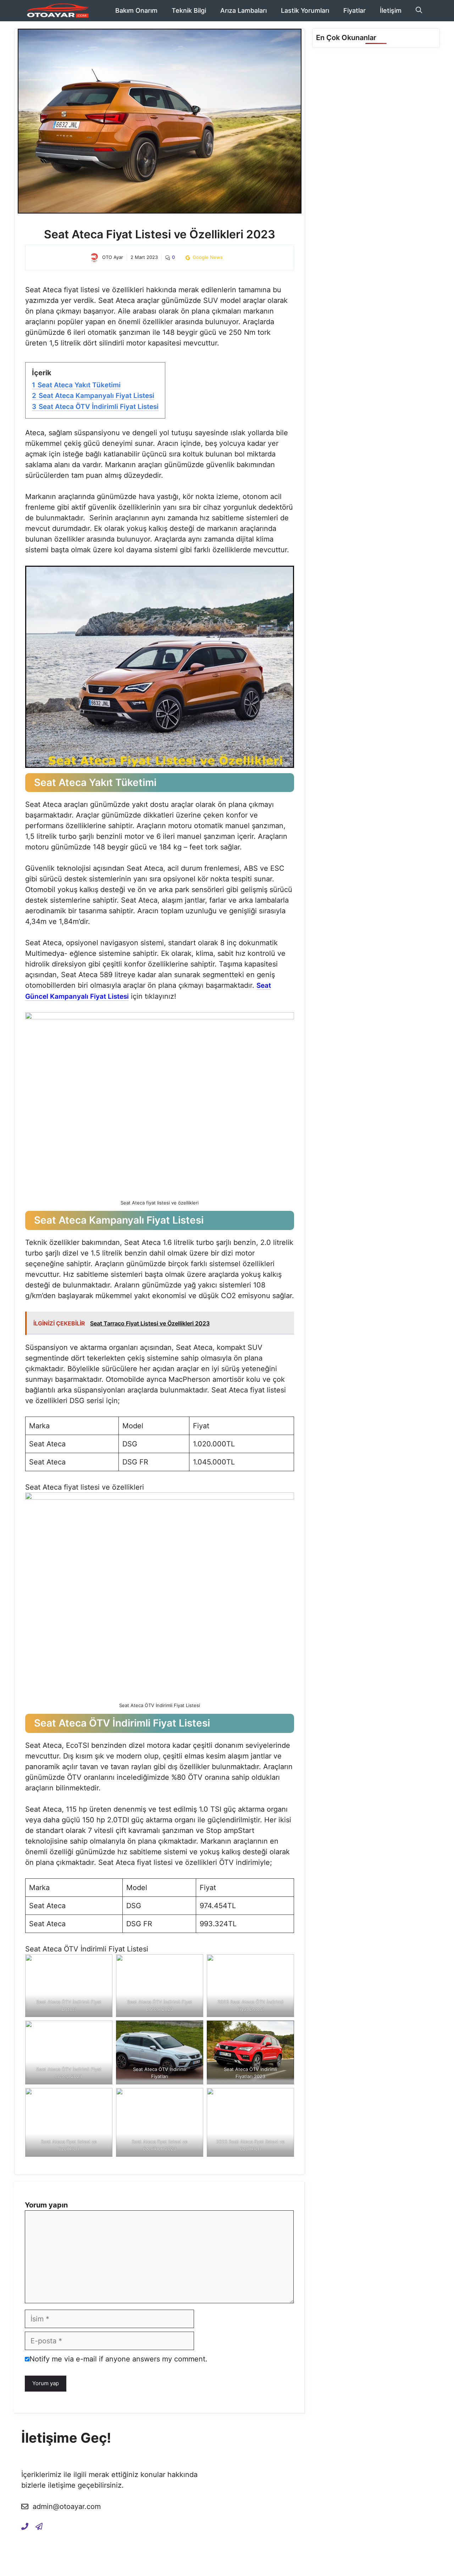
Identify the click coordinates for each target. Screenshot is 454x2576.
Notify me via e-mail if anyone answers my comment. (118, 2359)
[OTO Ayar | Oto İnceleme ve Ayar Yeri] (57, 11)
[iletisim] (25, 2526)
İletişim (391, 10)
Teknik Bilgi (189, 10)
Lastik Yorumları (305, 10)
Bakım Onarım (136, 10)
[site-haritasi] (39, 2526)
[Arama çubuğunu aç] (419, 11)
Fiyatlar (355, 10)
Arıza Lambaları (243, 10)
